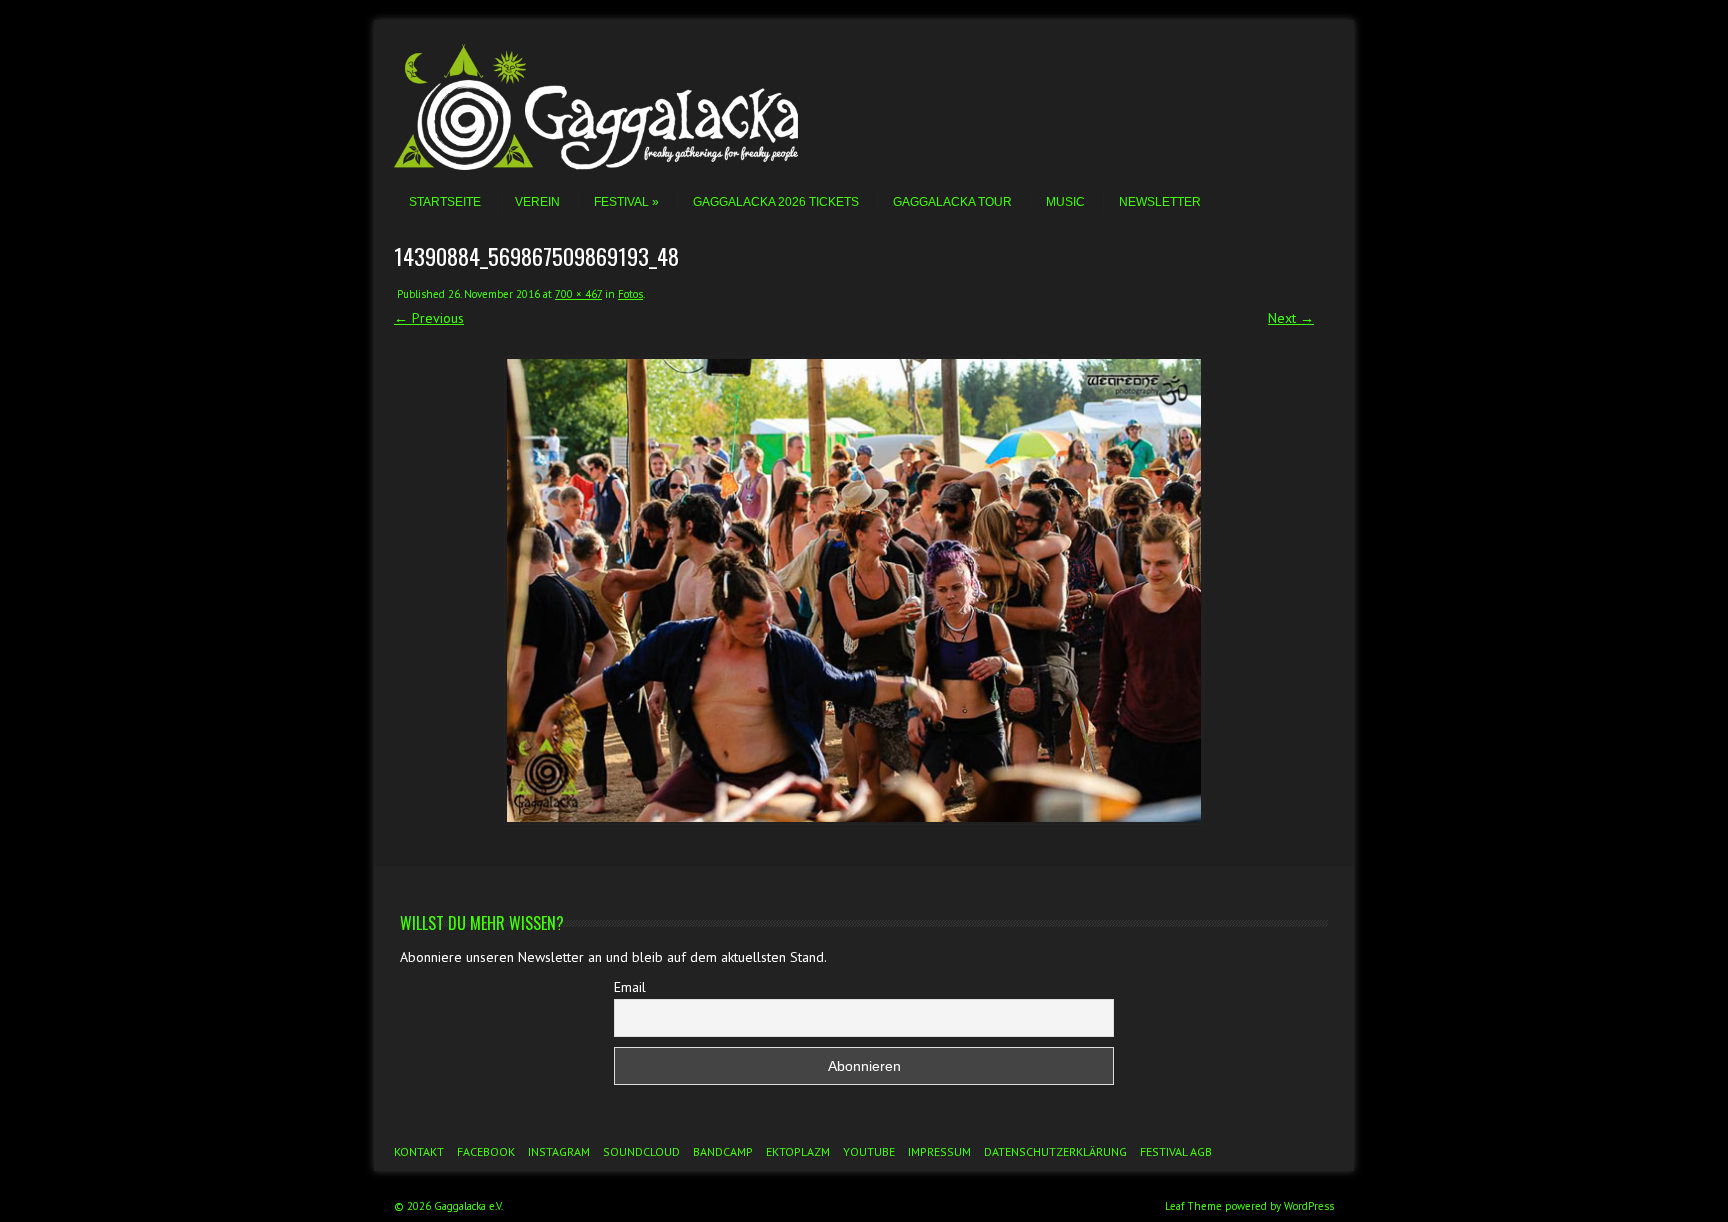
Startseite (445, 202)
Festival (621, 202)
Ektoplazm (798, 1151)
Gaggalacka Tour (952, 202)
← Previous (429, 318)
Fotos (630, 294)
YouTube (869, 1151)
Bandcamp (723, 1151)
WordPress (1309, 1206)
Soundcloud (641, 1151)
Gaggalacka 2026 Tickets (776, 202)
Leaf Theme (1193, 1206)
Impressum (939, 1151)
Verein (537, 202)
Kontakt (419, 1151)
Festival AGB (1176, 1151)
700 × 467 (578, 294)
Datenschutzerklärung (1055, 1151)
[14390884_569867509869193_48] (854, 590)
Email (630, 987)
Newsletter (1160, 202)
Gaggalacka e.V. (468, 1206)
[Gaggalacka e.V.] (624, 165)
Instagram (559, 1151)
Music (1065, 202)
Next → (1291, 318)
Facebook (486, 1151)
